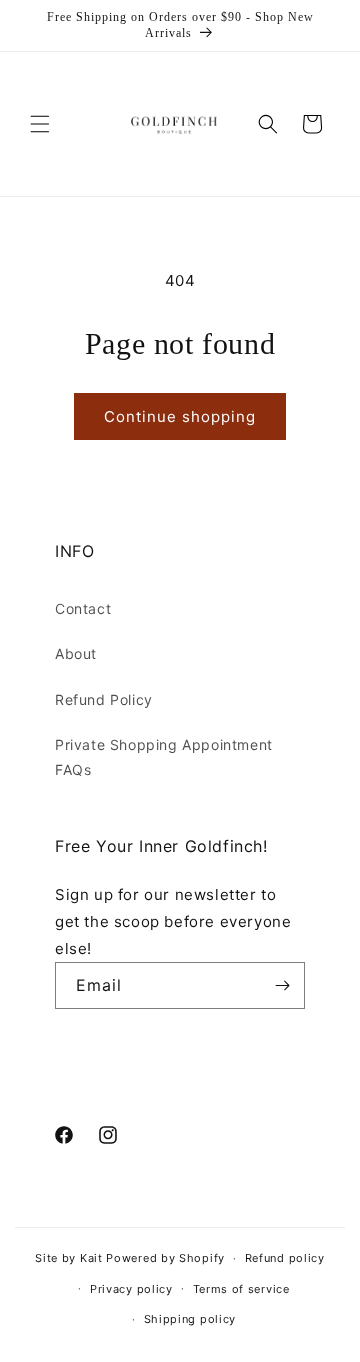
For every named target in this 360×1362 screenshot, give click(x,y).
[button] (40, 124)
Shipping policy (190, 1319)
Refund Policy (104, 699)
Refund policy (285, 1258)
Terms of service (241, 1289)
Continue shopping (180, 416)
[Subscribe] (282, 985)
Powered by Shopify (165, 1258)
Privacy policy (131, 1289)
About (76, 653)
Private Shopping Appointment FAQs (164, 757)
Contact (83, 608)
